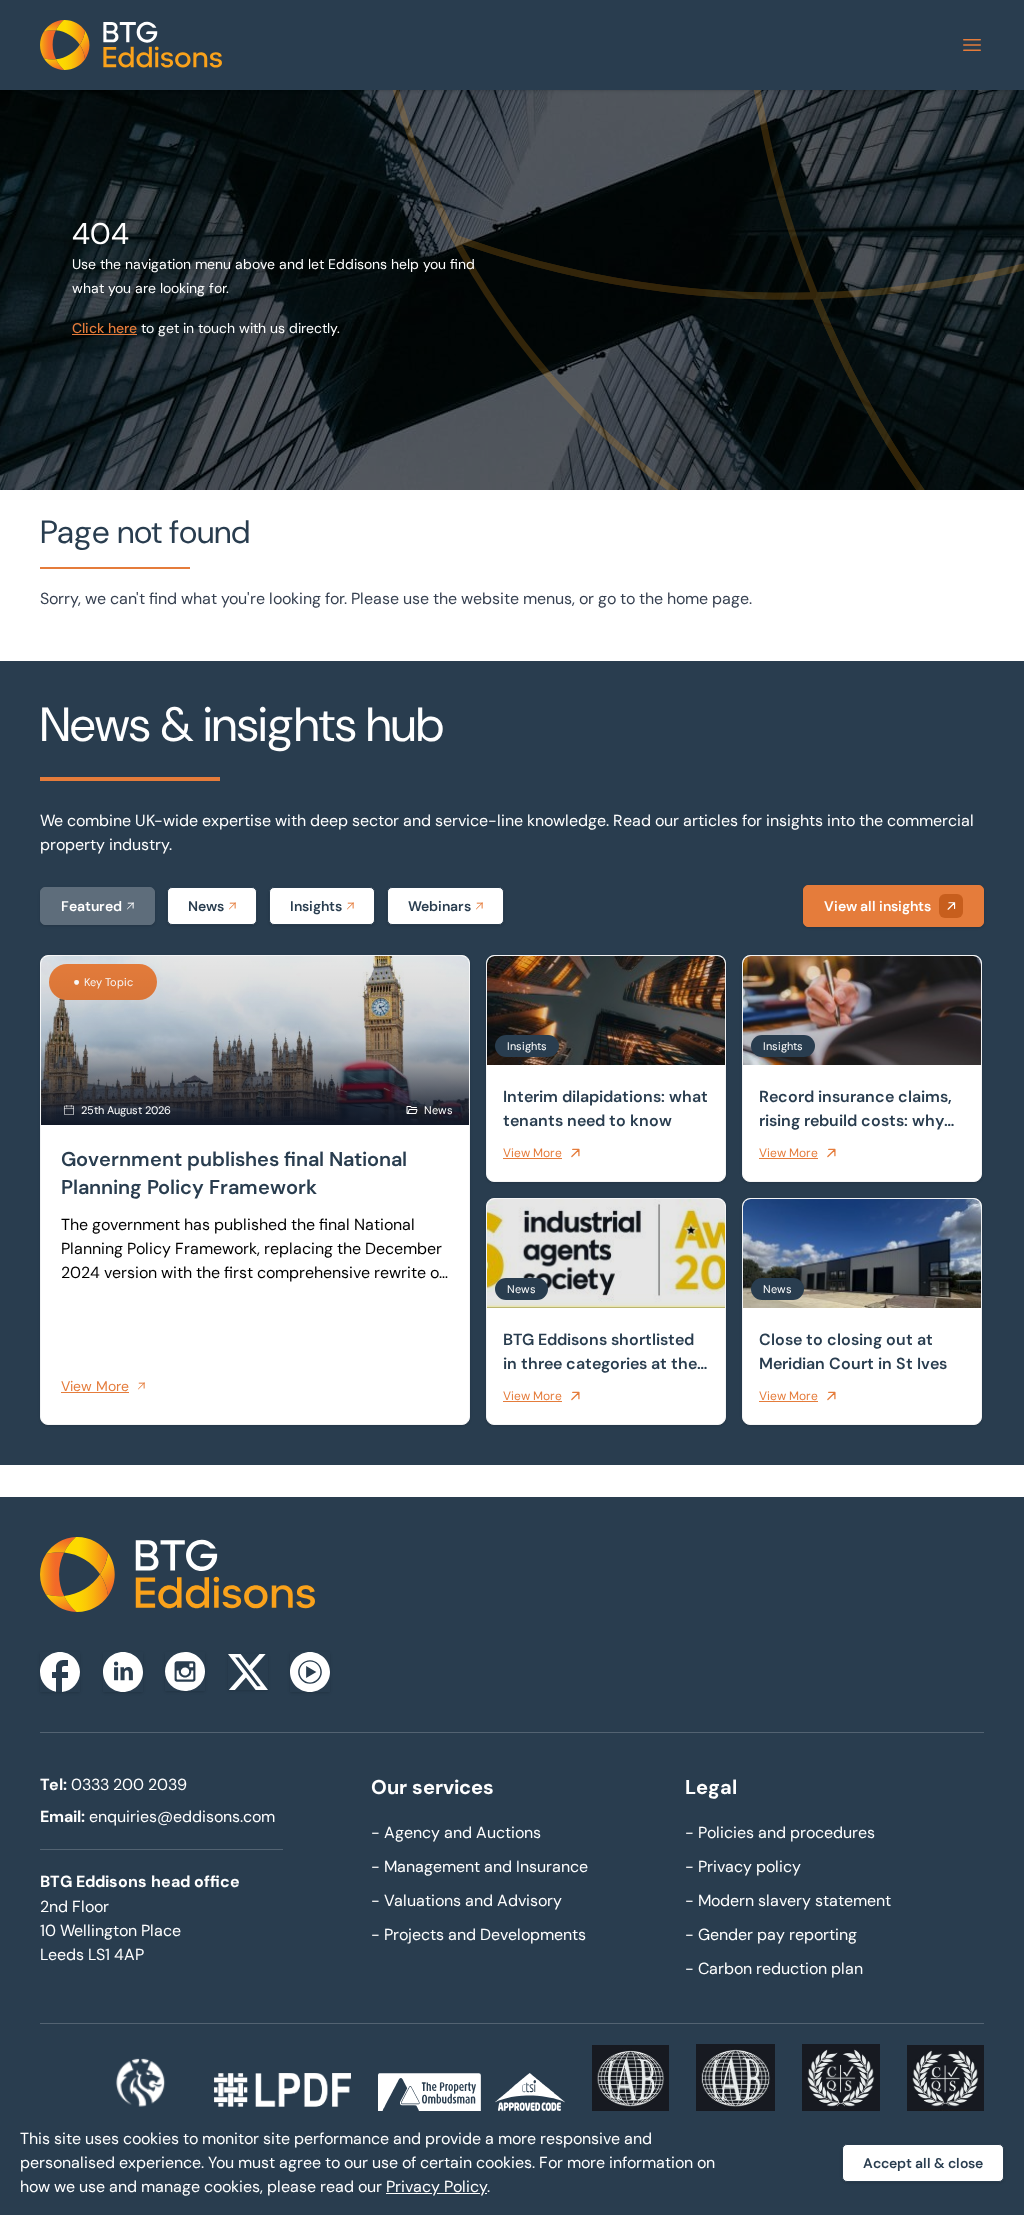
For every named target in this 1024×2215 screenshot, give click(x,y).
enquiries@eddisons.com (182, 1816)
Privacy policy (743, 1866)
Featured (91, 906)
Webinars (439, 906)
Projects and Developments (478, 1934)
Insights (316, 906)
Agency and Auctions (456, 1832)
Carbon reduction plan (774, 1968)
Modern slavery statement (788, 1900)
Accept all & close (923, 2163)
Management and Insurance (479, 1866)
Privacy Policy (436, 2186)
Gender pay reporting (771, 1934)
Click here (104, 328)
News (206, 906)
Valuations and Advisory (466, 1900)
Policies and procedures (780, 1832)
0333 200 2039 (129, 1784)
